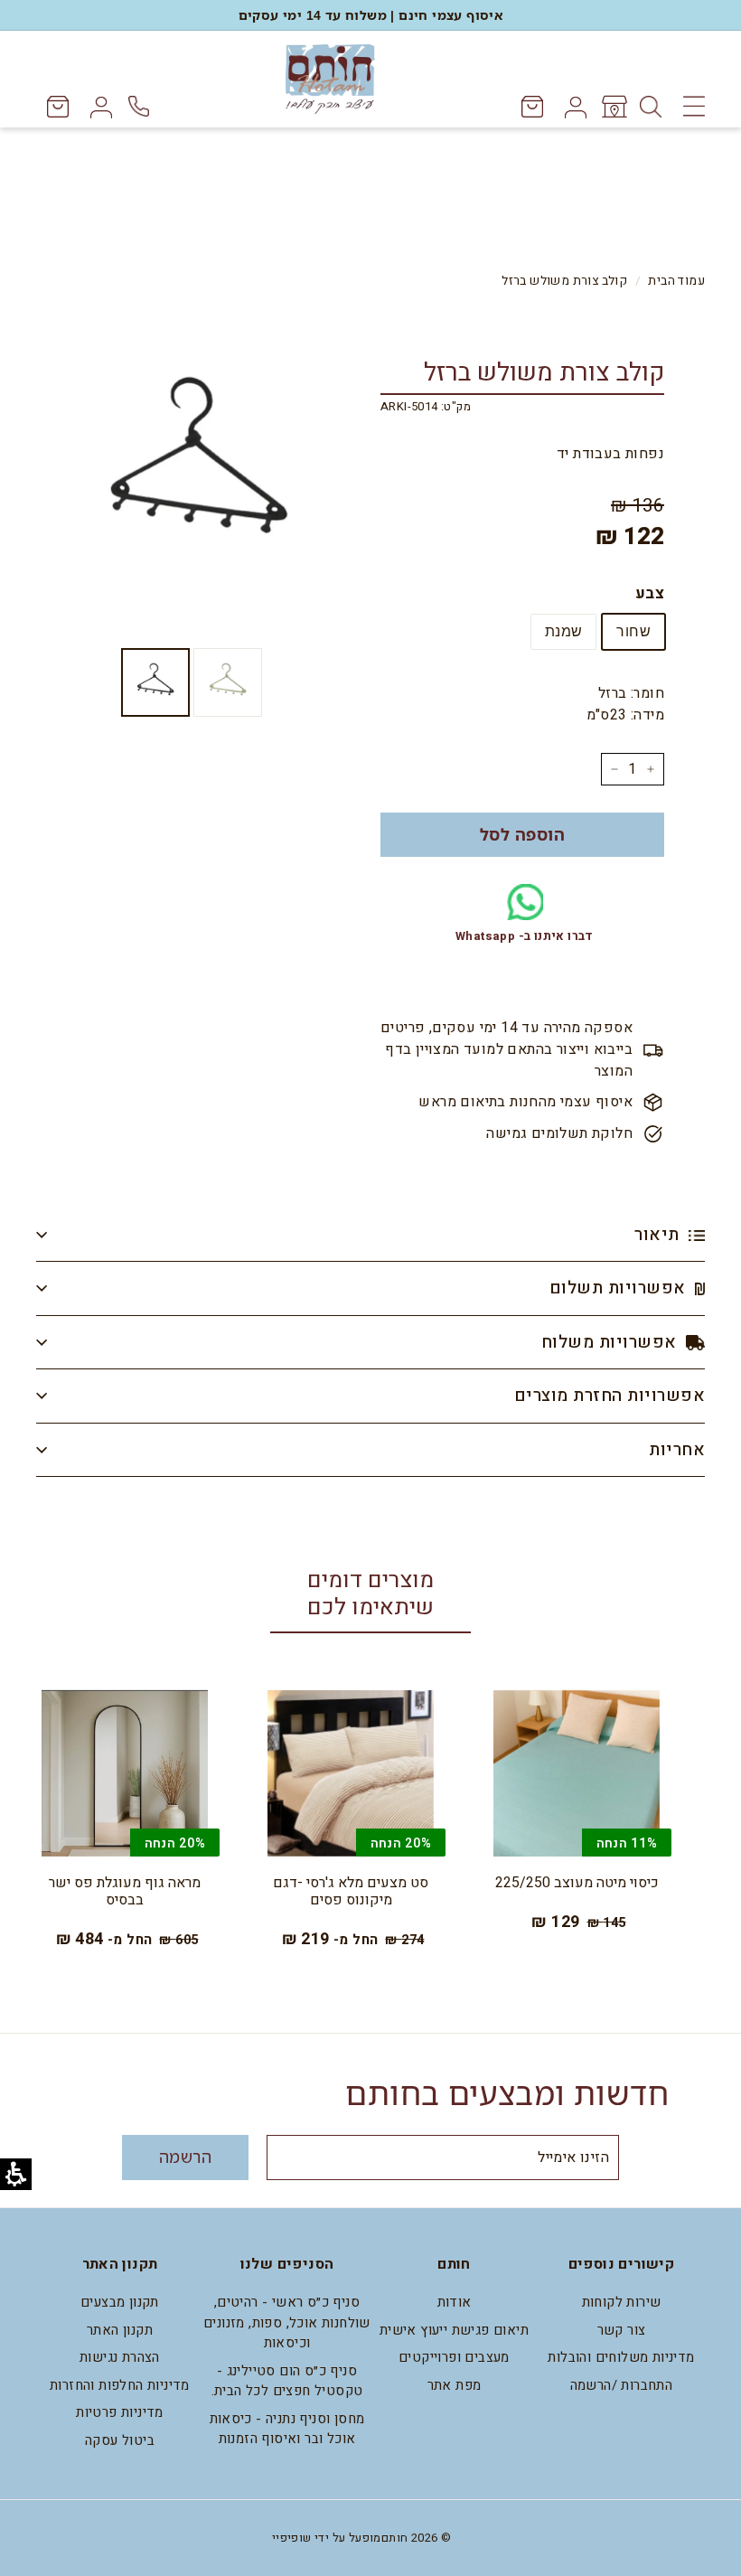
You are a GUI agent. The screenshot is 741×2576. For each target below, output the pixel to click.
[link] (613, 107)
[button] (522, 835)
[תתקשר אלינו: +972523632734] (141, 106)
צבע (650, 593)
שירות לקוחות (622, 2302)
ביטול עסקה (120, 2440)
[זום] (198, 470)
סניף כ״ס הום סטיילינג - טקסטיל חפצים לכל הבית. (287, 2381)
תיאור (659, 1235)
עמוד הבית (676, 281)
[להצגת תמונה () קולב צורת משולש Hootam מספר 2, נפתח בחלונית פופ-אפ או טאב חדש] (155, 682)
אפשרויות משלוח (611, 1342)
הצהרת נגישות (120, 2357)
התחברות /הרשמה (622, 2385)
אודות (455, 2302)
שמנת (564, 631)
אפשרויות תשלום (620, 1288)
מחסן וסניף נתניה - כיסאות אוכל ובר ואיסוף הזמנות (287, 2429)
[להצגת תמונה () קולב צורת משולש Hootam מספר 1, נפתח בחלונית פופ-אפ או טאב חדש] (228, 682)
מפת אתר (455, 2385)
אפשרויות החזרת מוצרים (610, 1396)
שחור (633, 631)
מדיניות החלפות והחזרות (120, 2385)
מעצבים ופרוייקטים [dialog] (454, 2357)
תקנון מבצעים (120, 2302)
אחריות (677, 1450)
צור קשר (622, 2330)
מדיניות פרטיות (120, 2412)
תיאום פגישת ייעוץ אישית (454, 2330)
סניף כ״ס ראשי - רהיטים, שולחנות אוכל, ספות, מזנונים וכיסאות (287, 2322)
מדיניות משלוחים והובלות (621, 2357)
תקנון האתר (120, 2330)
